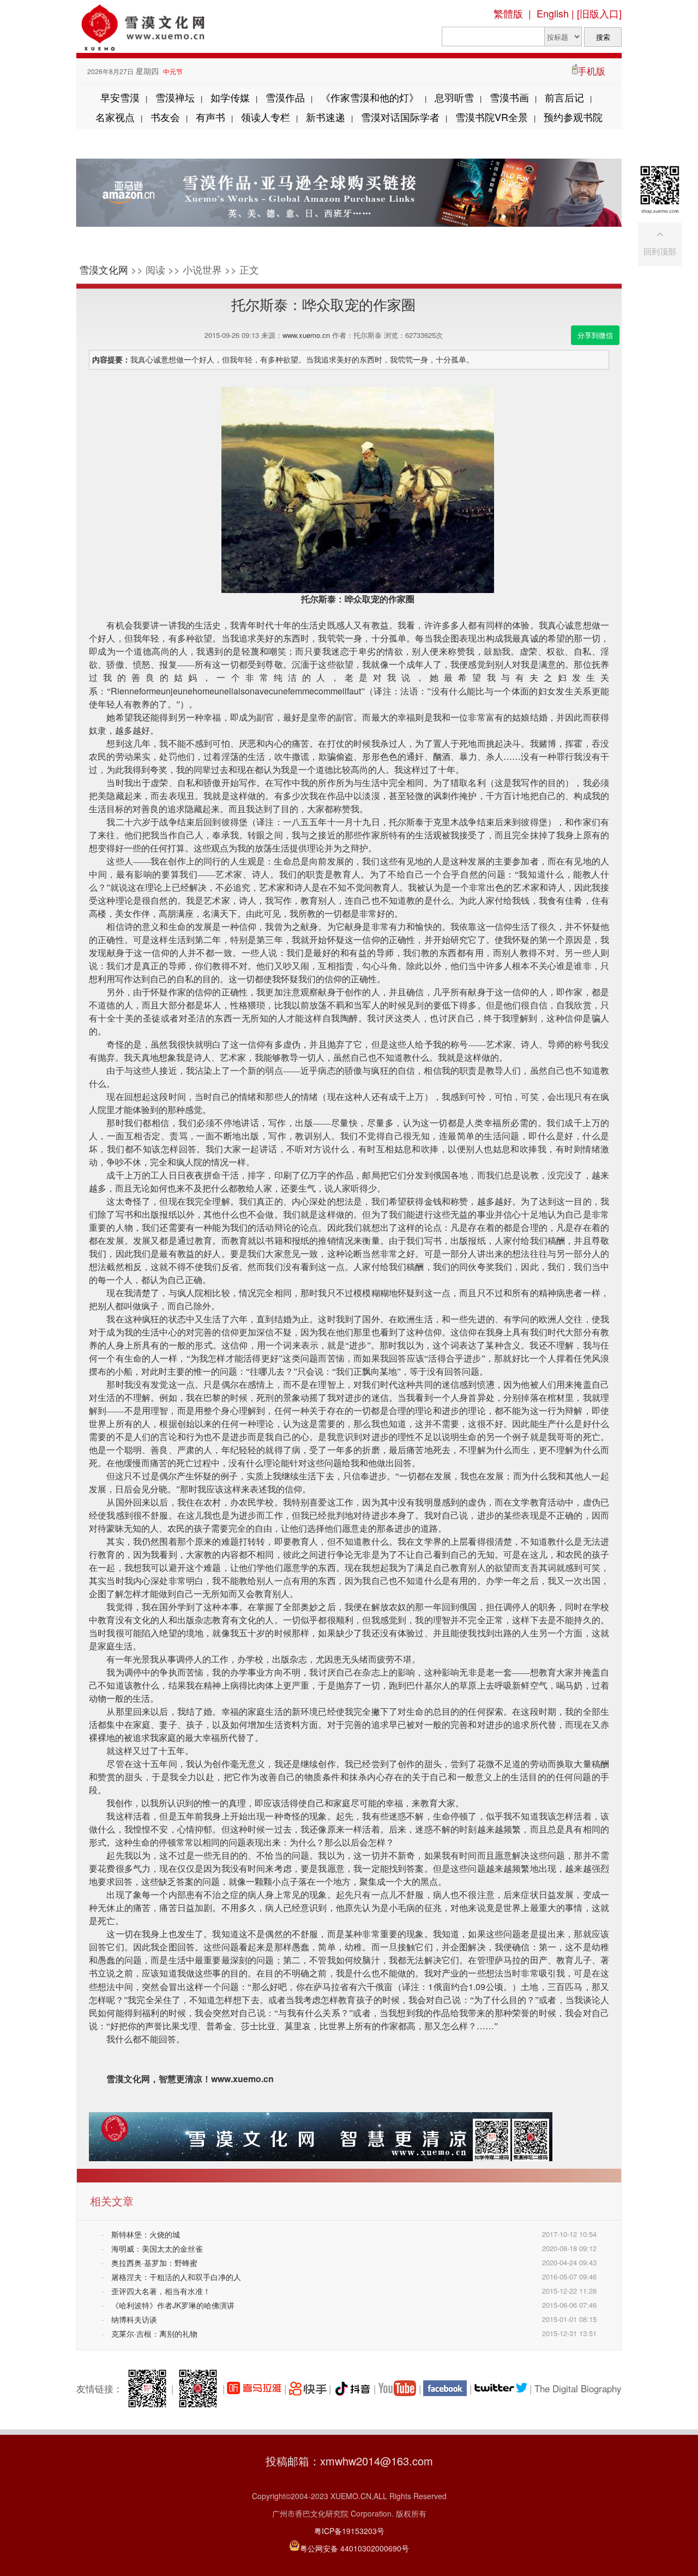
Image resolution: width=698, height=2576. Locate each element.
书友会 (165, 117)
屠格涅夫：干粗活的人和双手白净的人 (176, 2277)
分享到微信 (595, 335)
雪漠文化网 (104, 269)
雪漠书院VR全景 (492, 117)
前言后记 (564, 97)
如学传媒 (230, 97)
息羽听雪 (454, 97)
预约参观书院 (573, 117)
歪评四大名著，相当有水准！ (161, 2291)
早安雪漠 (120, 97)
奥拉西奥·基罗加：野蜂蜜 (154, 2263)
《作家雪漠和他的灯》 (370, 97)
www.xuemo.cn (306, 335)
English (553, 13)
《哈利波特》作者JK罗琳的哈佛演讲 (173, 2305)
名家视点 (115, 117)
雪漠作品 (285, 97)
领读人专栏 (266, 117)
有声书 (210, 117)
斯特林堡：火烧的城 (146, 2234)
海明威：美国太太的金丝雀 (157, 2248)
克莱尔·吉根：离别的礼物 (154, 2333)
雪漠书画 (509, 97)
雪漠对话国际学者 (400, 117)
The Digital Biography (578, 2388)
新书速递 (326, 117)
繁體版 (508, 13)
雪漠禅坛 (175, 97)
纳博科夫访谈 (134, 2319)
